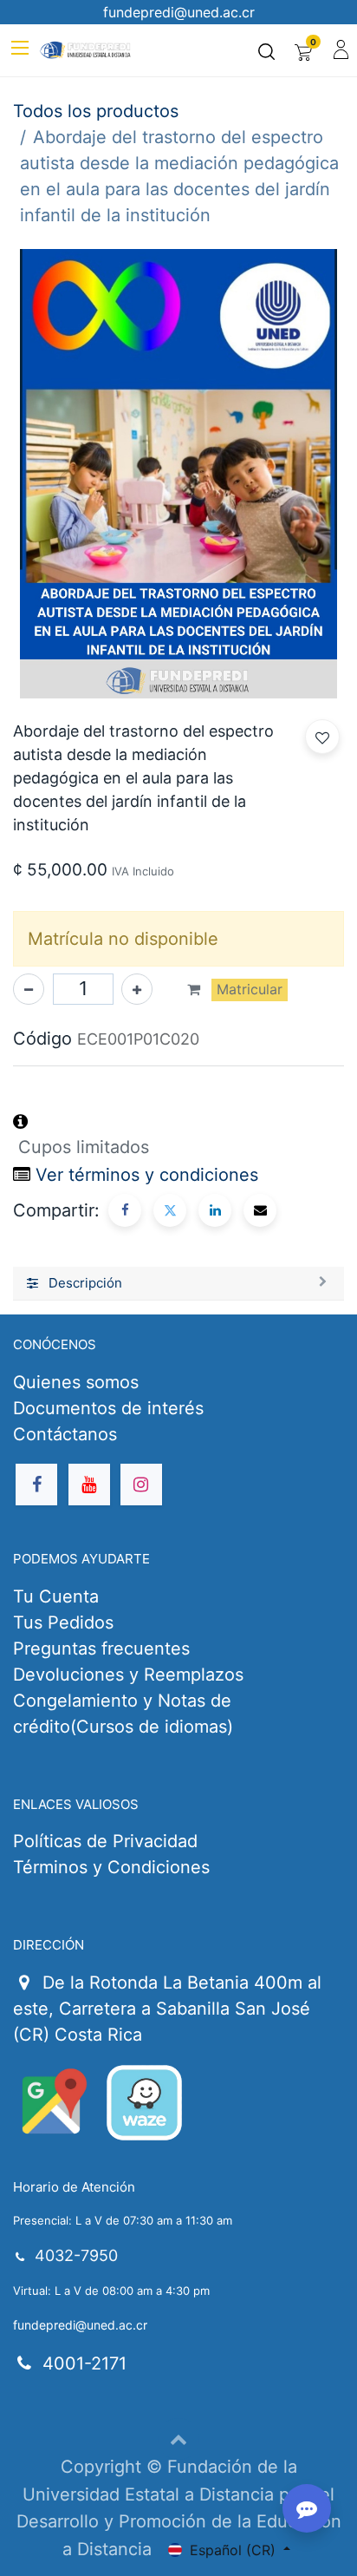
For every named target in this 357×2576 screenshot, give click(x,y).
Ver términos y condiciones (147, 1175)
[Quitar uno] (29, 989)
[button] (322, 737)
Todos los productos (96, 111)
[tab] (178, 1284)
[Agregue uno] (137, 989)
